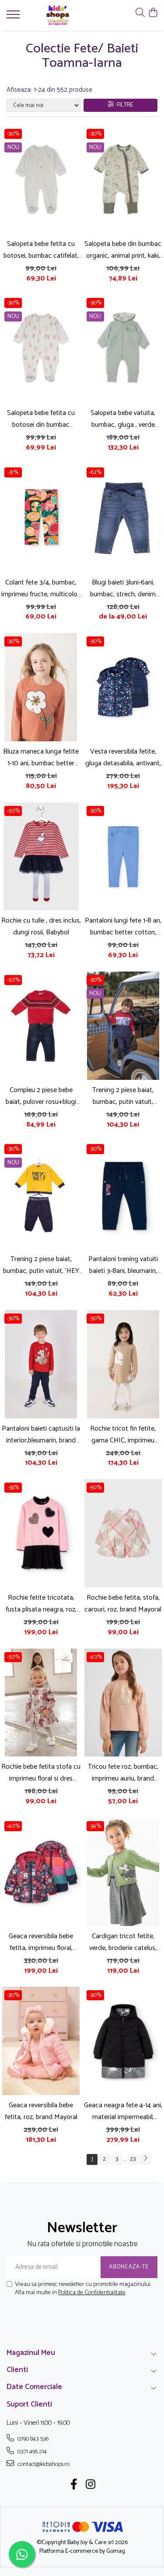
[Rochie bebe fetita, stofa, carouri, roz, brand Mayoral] (123, 1533)
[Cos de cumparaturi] (153, 13)
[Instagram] (90, 2486)
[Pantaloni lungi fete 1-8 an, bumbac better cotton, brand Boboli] (123, 857)
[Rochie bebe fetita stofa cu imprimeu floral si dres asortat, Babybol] (41, 1703)
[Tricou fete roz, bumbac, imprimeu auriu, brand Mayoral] (123, 1703)
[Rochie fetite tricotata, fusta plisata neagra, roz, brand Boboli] (41, 1533)
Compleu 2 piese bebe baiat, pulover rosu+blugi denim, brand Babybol (41, 1096)
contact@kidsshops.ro (43, 2464)
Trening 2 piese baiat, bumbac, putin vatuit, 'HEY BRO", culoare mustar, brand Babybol (41, 1265)
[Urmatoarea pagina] (145, 2159)
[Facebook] (74, 2486)
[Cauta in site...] (140, 13)
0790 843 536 (32, 2439)
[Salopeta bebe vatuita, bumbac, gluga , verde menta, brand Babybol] (123, 349)
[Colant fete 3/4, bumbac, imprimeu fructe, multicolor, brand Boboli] (41, 518)
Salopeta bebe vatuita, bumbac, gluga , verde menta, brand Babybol (123, 419)
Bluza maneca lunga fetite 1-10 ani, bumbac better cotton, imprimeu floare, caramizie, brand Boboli (41, 757)
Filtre (124, 105)
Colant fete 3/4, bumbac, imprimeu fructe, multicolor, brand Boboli (41, 588)
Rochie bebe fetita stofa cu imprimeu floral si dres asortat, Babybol (41, 1773)
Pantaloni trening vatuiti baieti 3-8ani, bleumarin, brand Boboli (123, 1265)
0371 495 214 (31, 2452)
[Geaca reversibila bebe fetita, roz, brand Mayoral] (41, 2041)
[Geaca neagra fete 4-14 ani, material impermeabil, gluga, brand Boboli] (123, 2041)
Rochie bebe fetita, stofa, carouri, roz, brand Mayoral (123, 1604)
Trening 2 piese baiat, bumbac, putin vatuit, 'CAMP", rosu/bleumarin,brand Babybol (123, 1096)
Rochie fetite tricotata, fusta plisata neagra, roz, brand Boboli (41, 1604)
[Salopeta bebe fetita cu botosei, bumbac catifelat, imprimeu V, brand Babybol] (41, 180)
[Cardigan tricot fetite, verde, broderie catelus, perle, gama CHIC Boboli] (123, 1872)
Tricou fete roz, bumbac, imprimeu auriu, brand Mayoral (123, 1773)
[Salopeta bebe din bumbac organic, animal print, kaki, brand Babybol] (123, 180)
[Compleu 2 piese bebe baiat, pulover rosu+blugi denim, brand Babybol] (41, 1026)
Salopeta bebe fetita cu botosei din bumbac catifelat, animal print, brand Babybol (41, 419)
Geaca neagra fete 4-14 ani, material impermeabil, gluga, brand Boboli (123, 2111)
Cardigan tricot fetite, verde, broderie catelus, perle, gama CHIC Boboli (123, 1942)
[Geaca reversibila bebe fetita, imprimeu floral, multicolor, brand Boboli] (41, 1872)
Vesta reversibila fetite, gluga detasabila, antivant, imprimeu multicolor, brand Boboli (123, 757)
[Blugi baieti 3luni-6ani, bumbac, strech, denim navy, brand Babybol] (123, 518)
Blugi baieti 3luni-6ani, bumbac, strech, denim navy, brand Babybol (123, 588)
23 (133, 2159)
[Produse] (14, 17)
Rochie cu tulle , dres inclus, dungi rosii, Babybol (41, 927)
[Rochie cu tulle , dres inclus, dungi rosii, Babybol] (41, 857)
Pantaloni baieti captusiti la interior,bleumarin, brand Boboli (41, 1435)
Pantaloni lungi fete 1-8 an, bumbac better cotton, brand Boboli (123, 927)
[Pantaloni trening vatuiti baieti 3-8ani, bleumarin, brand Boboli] (123, 1195)
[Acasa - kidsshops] (58, 15)
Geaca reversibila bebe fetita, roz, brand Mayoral (41, 2111)
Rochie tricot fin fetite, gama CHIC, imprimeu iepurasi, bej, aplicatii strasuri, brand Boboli (123, 1435)
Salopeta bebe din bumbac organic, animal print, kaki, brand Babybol (123, 250)
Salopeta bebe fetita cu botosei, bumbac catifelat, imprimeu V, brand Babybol (41, 250)
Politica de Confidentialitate (92, 2293)
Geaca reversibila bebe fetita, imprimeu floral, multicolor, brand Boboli (41, 1942)
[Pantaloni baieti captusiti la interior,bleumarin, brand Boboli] (41, 1364)
